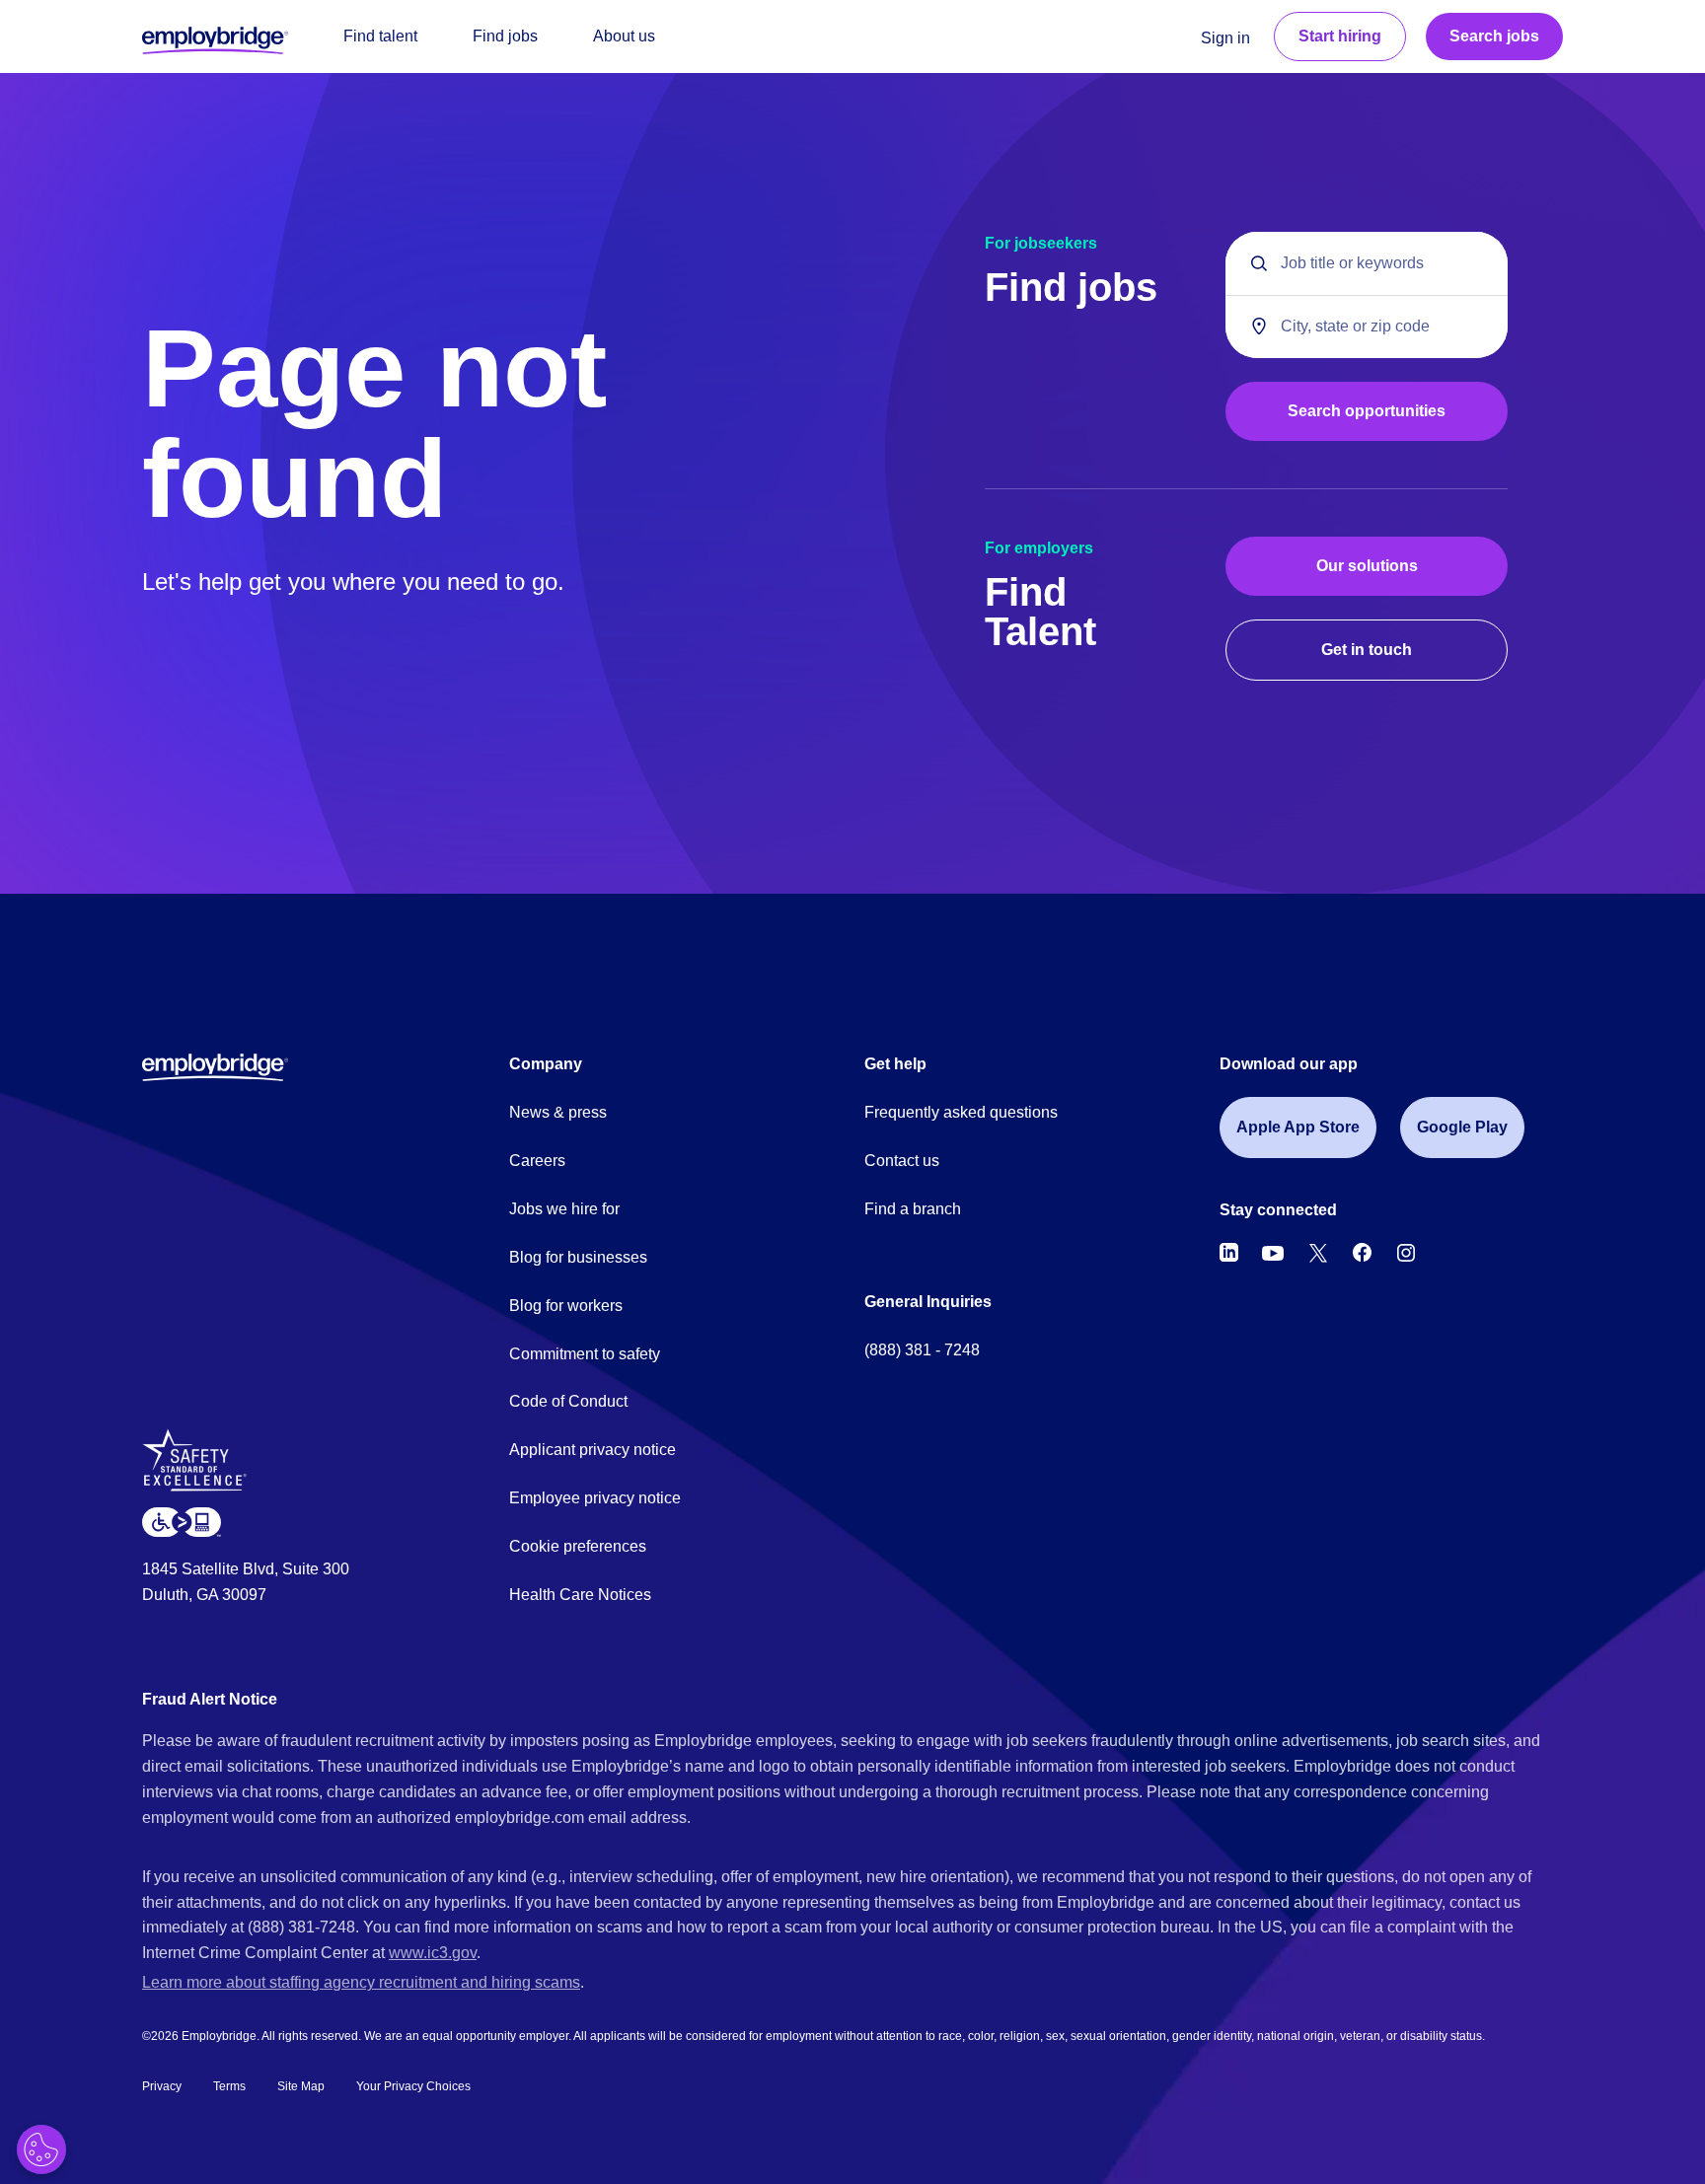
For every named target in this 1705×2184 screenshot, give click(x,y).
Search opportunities (1367, 411)
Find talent (380, 36)
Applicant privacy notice (593, 1450)
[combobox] (1367, 327)
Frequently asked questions (961, 1112)
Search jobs (1494, 36)
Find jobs (505, 36)
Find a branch (913, 1209)
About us (624, 36)
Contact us (902, 1161)
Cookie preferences (578, 1546)
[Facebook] (1363, 1253)
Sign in (1225, 38)
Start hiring (1340, 36)
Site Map (301, 2086)
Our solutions (1367, 566)
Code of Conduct (568, 1401)
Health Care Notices (580, 1595)
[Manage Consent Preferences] (41, 2149)
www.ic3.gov (433, 1953)
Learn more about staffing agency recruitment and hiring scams (361, 1982)
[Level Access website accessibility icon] (182, 1522)
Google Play (1462, 1127)
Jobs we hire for (564, 1209)
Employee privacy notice (595, 1498)
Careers (537, 1161)
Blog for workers (566, 1306)
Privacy (162, 2086)
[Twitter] (1318, 1253)
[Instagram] (1406, 1253)
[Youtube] (1273, 1253)
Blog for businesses (578, 1257)
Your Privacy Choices (413, 2086)
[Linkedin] (1229, 1253)
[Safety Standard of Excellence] (202, 1467)
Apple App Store (1298, 1127)
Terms (229, 2086)
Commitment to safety (585, 1354)
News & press (558, 1112)
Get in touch (1367, 650)
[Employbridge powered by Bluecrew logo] (215, 1066)
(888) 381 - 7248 (922, 1350)
